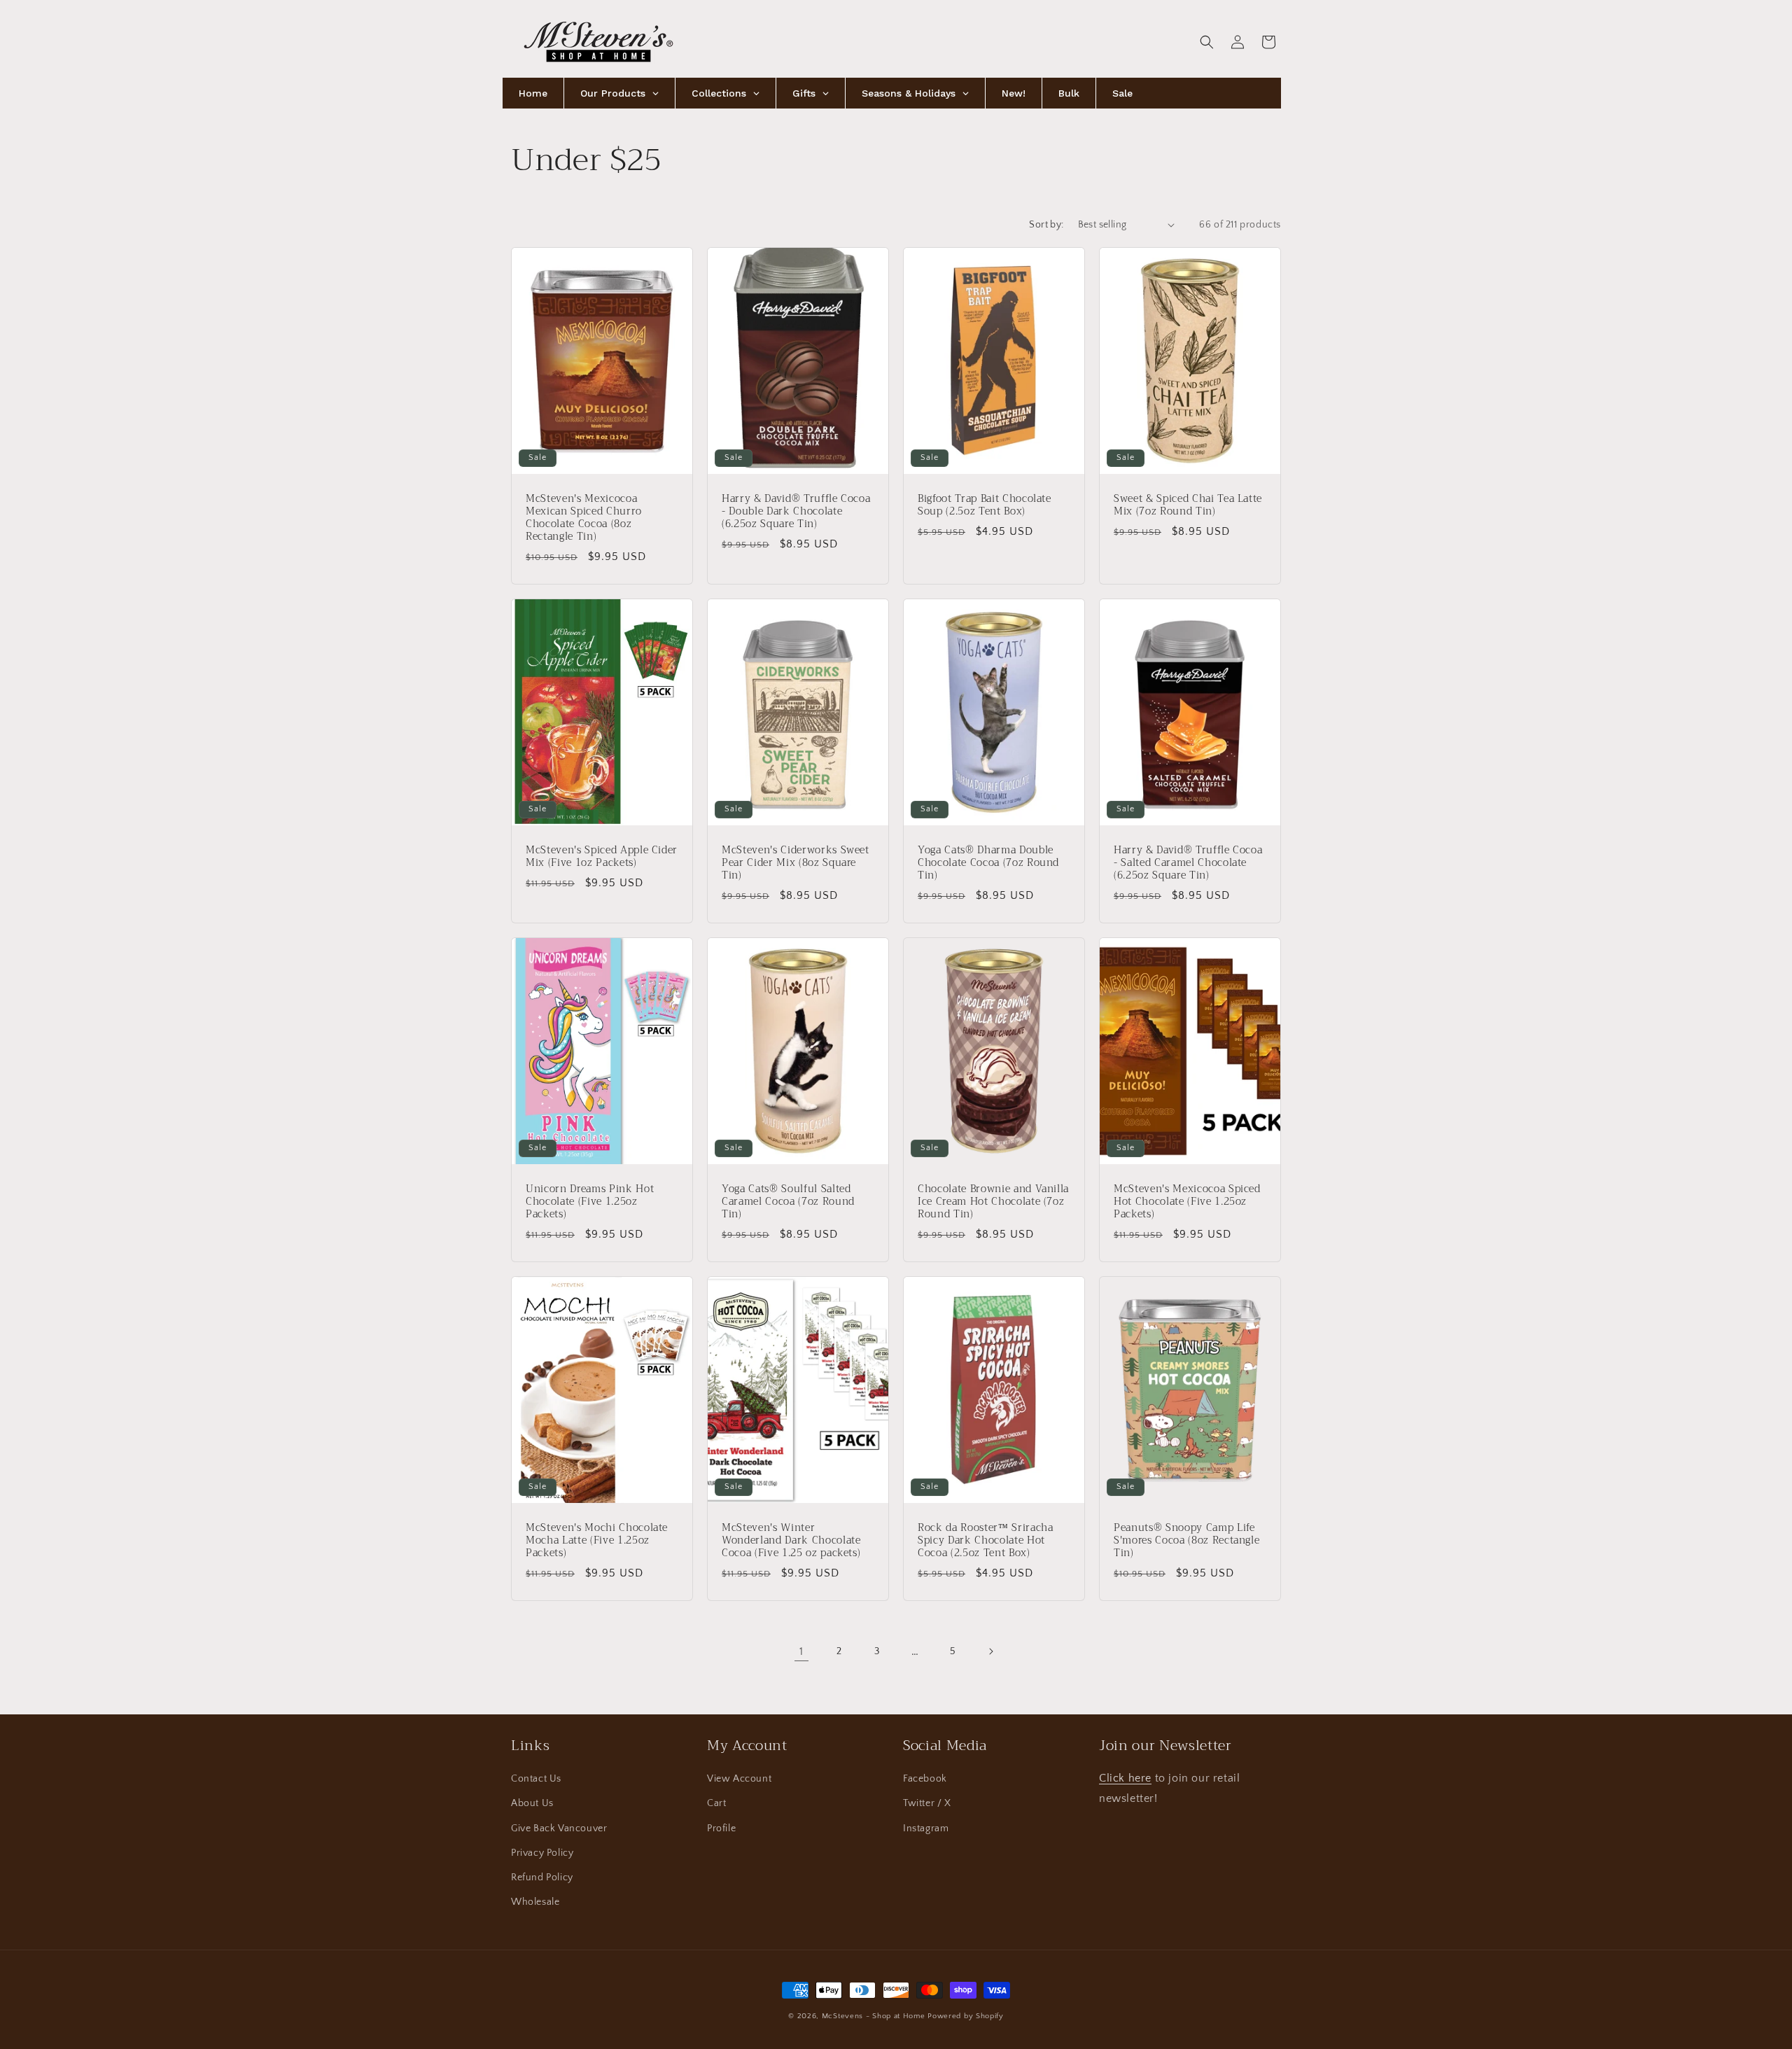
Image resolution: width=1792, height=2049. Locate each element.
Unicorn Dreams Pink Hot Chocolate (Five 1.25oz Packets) (590, 1202)
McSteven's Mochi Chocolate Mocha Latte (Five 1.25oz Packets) (597, 1540)
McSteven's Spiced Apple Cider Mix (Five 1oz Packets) (602, 856)
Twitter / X (927, 1803)
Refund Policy (542, 1877)
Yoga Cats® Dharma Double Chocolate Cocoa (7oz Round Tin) (988, 863)
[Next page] (990, 1651)
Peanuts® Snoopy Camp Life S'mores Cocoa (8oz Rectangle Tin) (1186, 1540)
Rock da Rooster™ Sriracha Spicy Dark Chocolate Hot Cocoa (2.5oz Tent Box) (986, 1540)
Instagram (926, 1828)
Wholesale (535, 1902)
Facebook (925, 1779)
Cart (716, 1803)
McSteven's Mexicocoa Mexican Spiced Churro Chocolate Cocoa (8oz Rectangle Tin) (584, 518)
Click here (1125, 1778)
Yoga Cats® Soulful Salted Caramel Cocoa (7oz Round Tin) (788, 1202)
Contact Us (536, 1779)
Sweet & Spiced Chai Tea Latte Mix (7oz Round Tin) (1188, 505)
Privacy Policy (542, 1853)
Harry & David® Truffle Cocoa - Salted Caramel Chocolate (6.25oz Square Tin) (1188, 863)
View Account (739, 1779)
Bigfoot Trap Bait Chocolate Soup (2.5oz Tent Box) (985, 505)
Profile (721, 1828)
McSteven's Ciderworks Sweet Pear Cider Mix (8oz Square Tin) (796, 863)
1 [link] (801, 1651)
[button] (1207, 42)
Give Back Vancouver (559, 1828)
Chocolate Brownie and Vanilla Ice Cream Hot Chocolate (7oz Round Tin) (993, 1202)
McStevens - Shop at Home (874, 2016)
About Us (532, 1803)
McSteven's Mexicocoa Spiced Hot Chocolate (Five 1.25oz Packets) (1187, 1202)
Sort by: (1046, 225)
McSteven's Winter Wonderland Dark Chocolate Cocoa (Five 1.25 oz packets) (791, 1540)
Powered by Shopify (966, 2016)
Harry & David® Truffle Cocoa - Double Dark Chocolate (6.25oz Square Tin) (796, 511)
